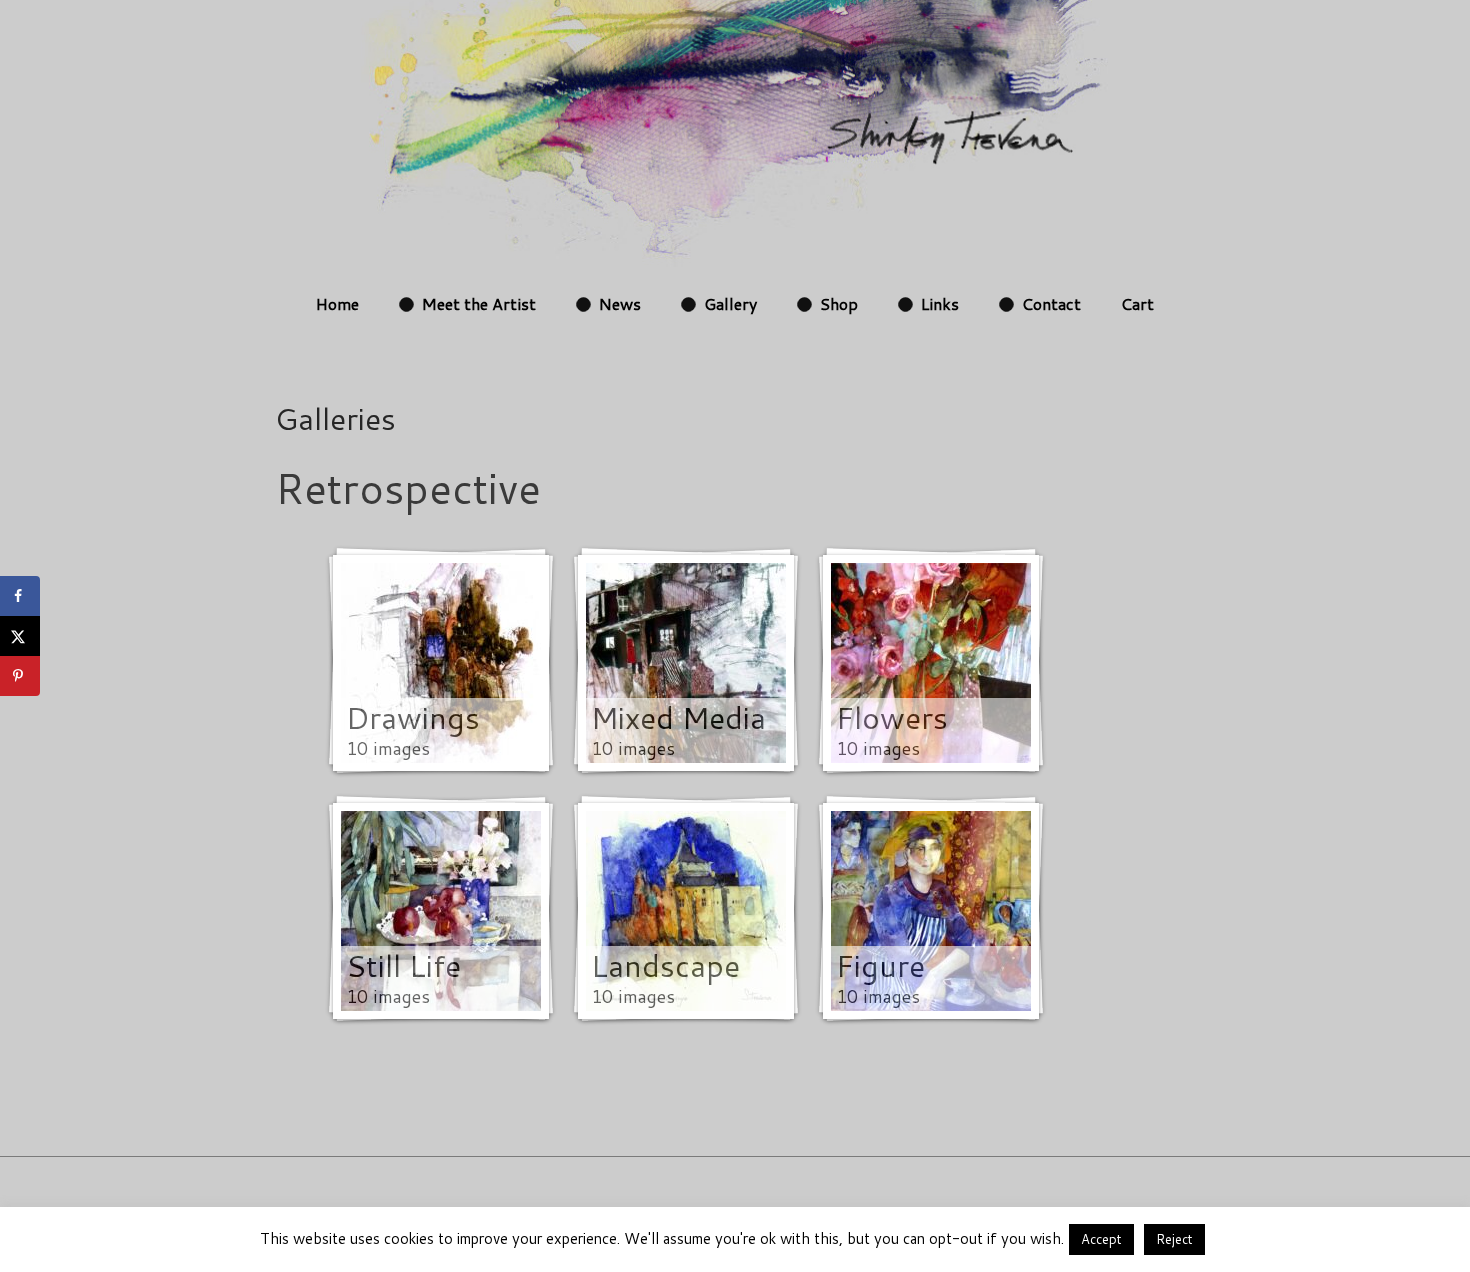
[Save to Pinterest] (20, 676)
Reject (1174, 1239)
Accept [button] (1101, 1239)
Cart (1137, 303)
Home (337, 303)
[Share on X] (20, 636)
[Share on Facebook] (20, 596)
